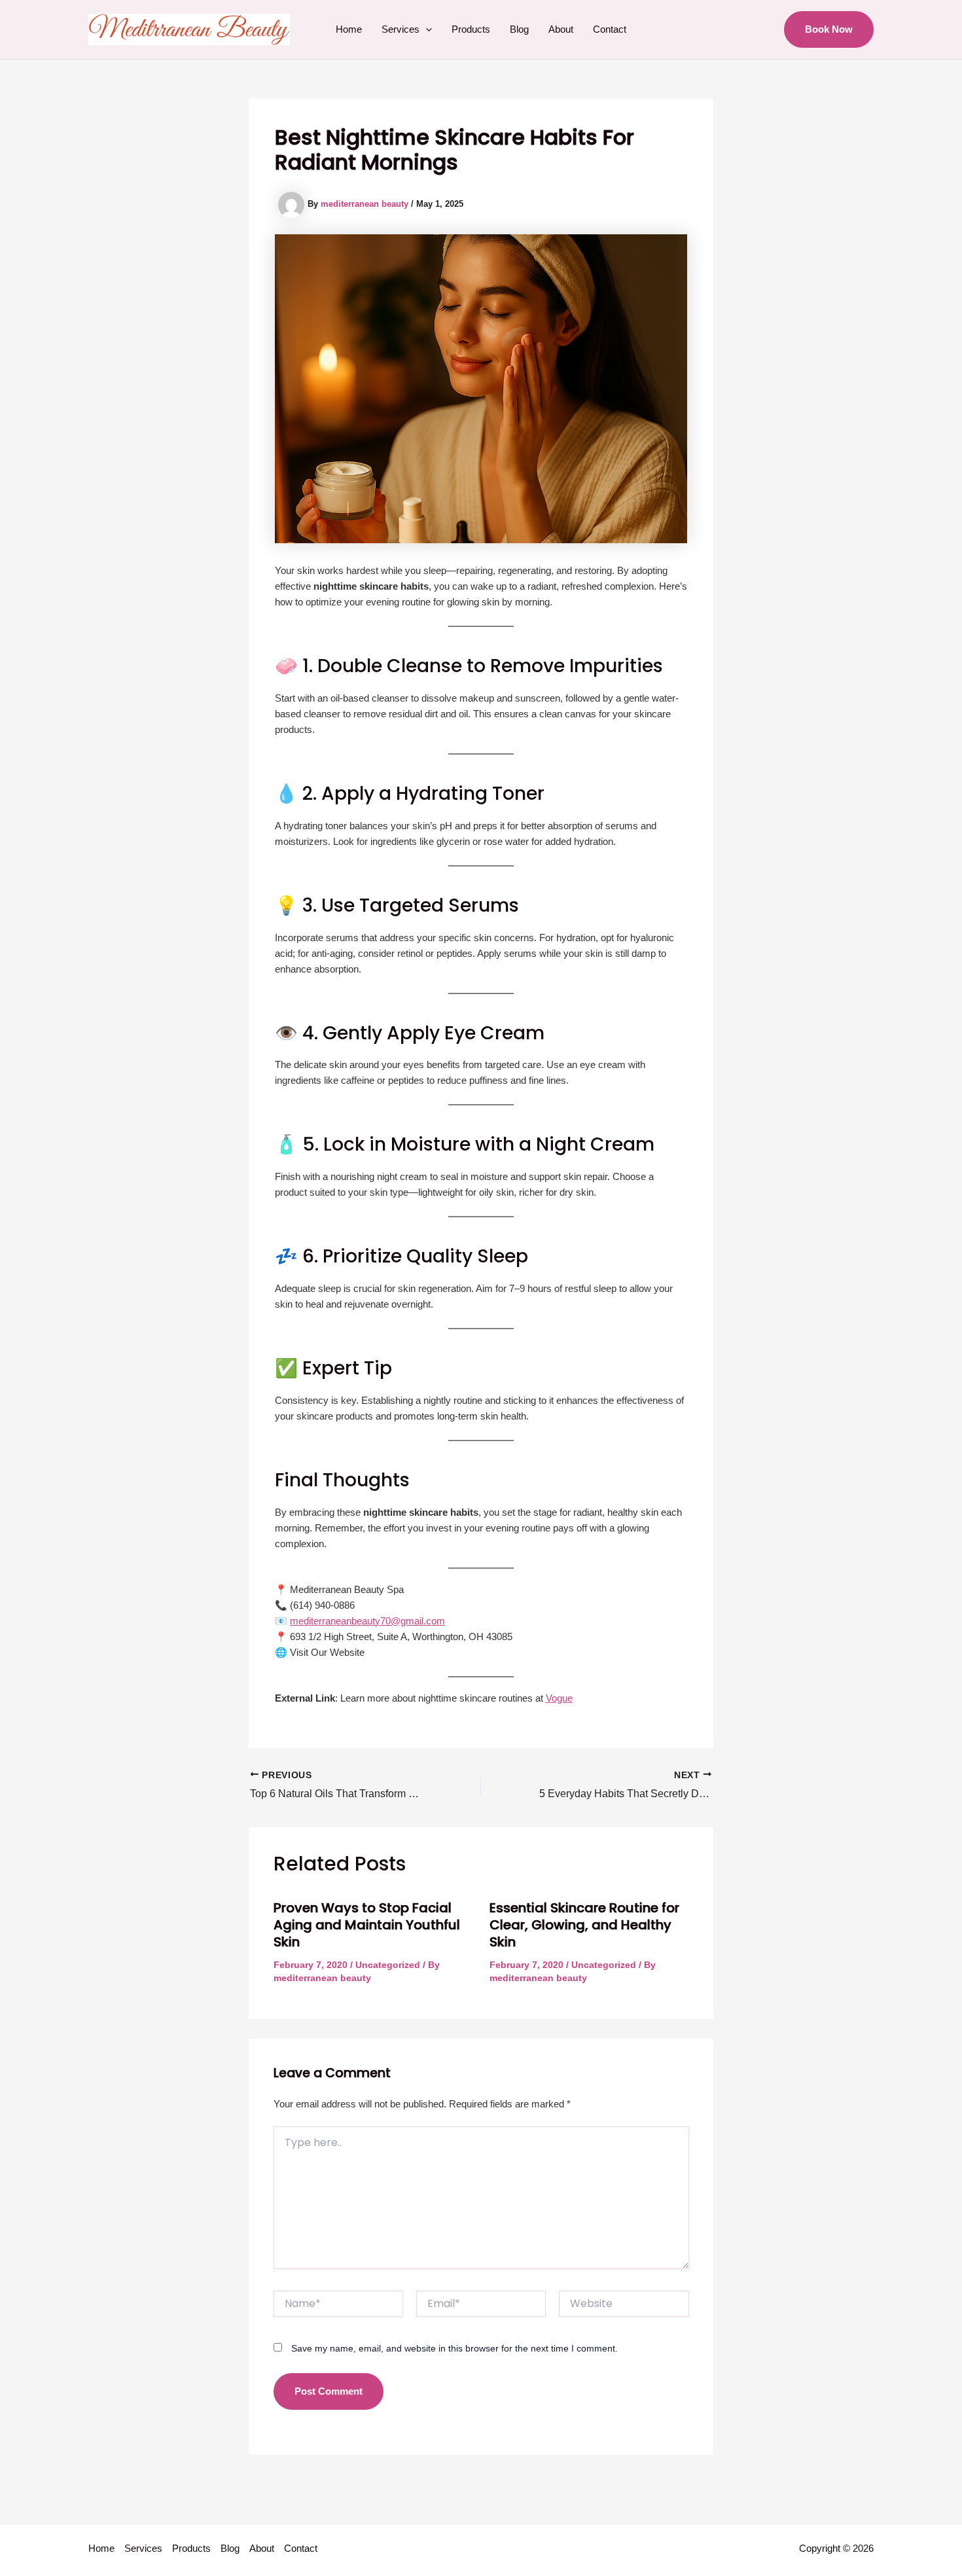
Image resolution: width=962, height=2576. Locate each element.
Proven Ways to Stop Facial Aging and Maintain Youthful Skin (367, 1925)
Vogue (559, 1698)
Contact (610, 29)
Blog (519, 29)
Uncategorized (388, 1965)
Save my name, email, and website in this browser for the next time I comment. (454, 2348)
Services (401, 29)
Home (349, 29)
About (561, 29)
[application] (426, 29)
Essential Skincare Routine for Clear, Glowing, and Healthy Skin (584, 1925)
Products (471, 29)
